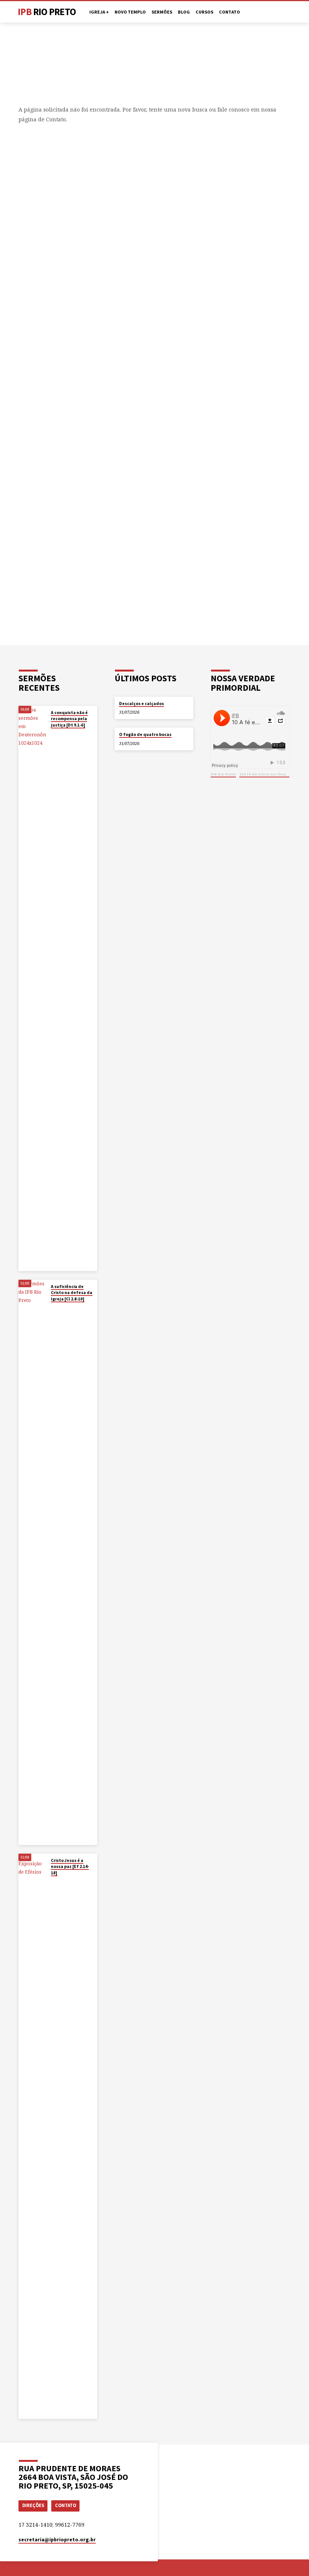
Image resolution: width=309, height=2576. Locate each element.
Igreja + (99, 12)
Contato (229, 12)
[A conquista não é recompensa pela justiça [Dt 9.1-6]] (32, 988)
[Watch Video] (53, 733)
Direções (33, 2505)
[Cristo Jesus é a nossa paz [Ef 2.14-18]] (32, 2136)
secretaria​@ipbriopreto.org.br (57, 2540)
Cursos (204, 12)
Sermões (162, 12)
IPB (47, 12)
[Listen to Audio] (57, 734)
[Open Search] (288, 12)
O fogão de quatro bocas (145, 734)
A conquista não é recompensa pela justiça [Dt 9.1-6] (69, 719)
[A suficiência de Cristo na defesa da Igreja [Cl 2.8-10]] (32, 1562)
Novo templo (130, 12)
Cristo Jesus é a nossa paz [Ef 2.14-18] (70, 1867)
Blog (184, 12)
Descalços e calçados (141, 704)
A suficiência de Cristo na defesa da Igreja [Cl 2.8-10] (72, 1293)
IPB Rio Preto (223, 774)
